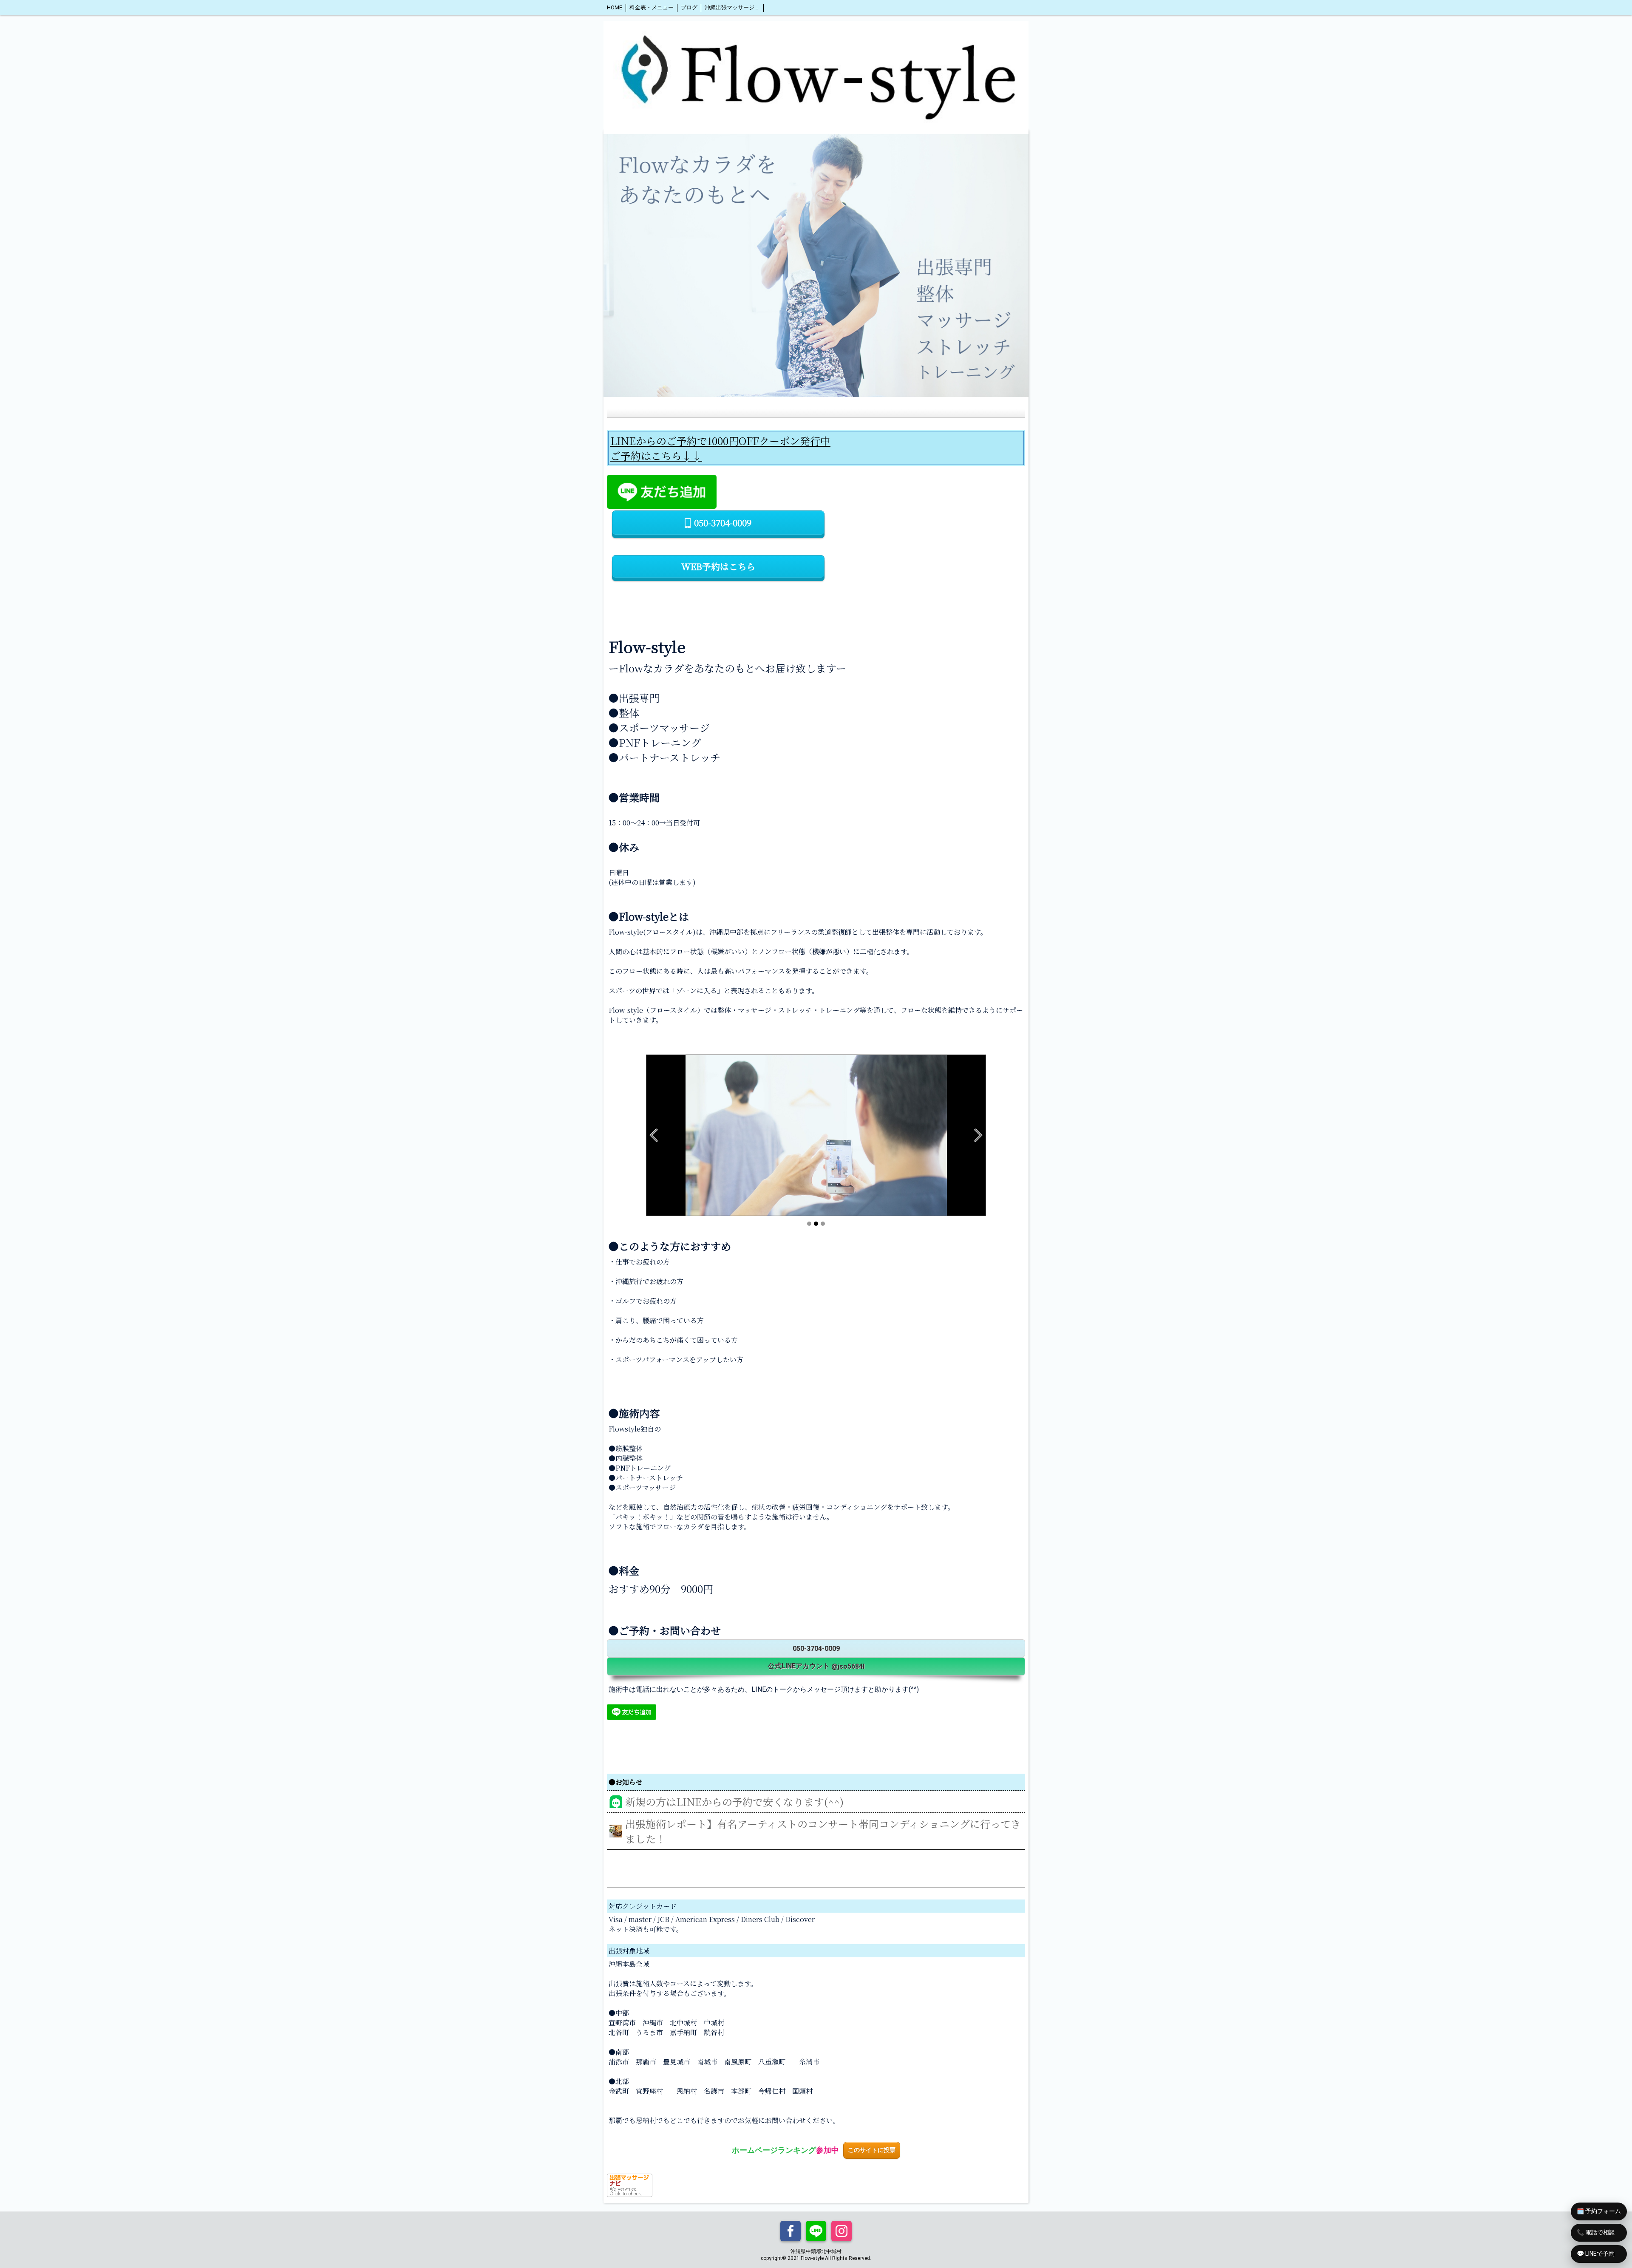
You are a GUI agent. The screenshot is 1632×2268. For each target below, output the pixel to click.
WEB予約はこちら (718, 566)
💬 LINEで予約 (1596, 2254)
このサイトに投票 (872, 2150)
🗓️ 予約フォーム (1599, 2211)
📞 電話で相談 (1596, 2232)
